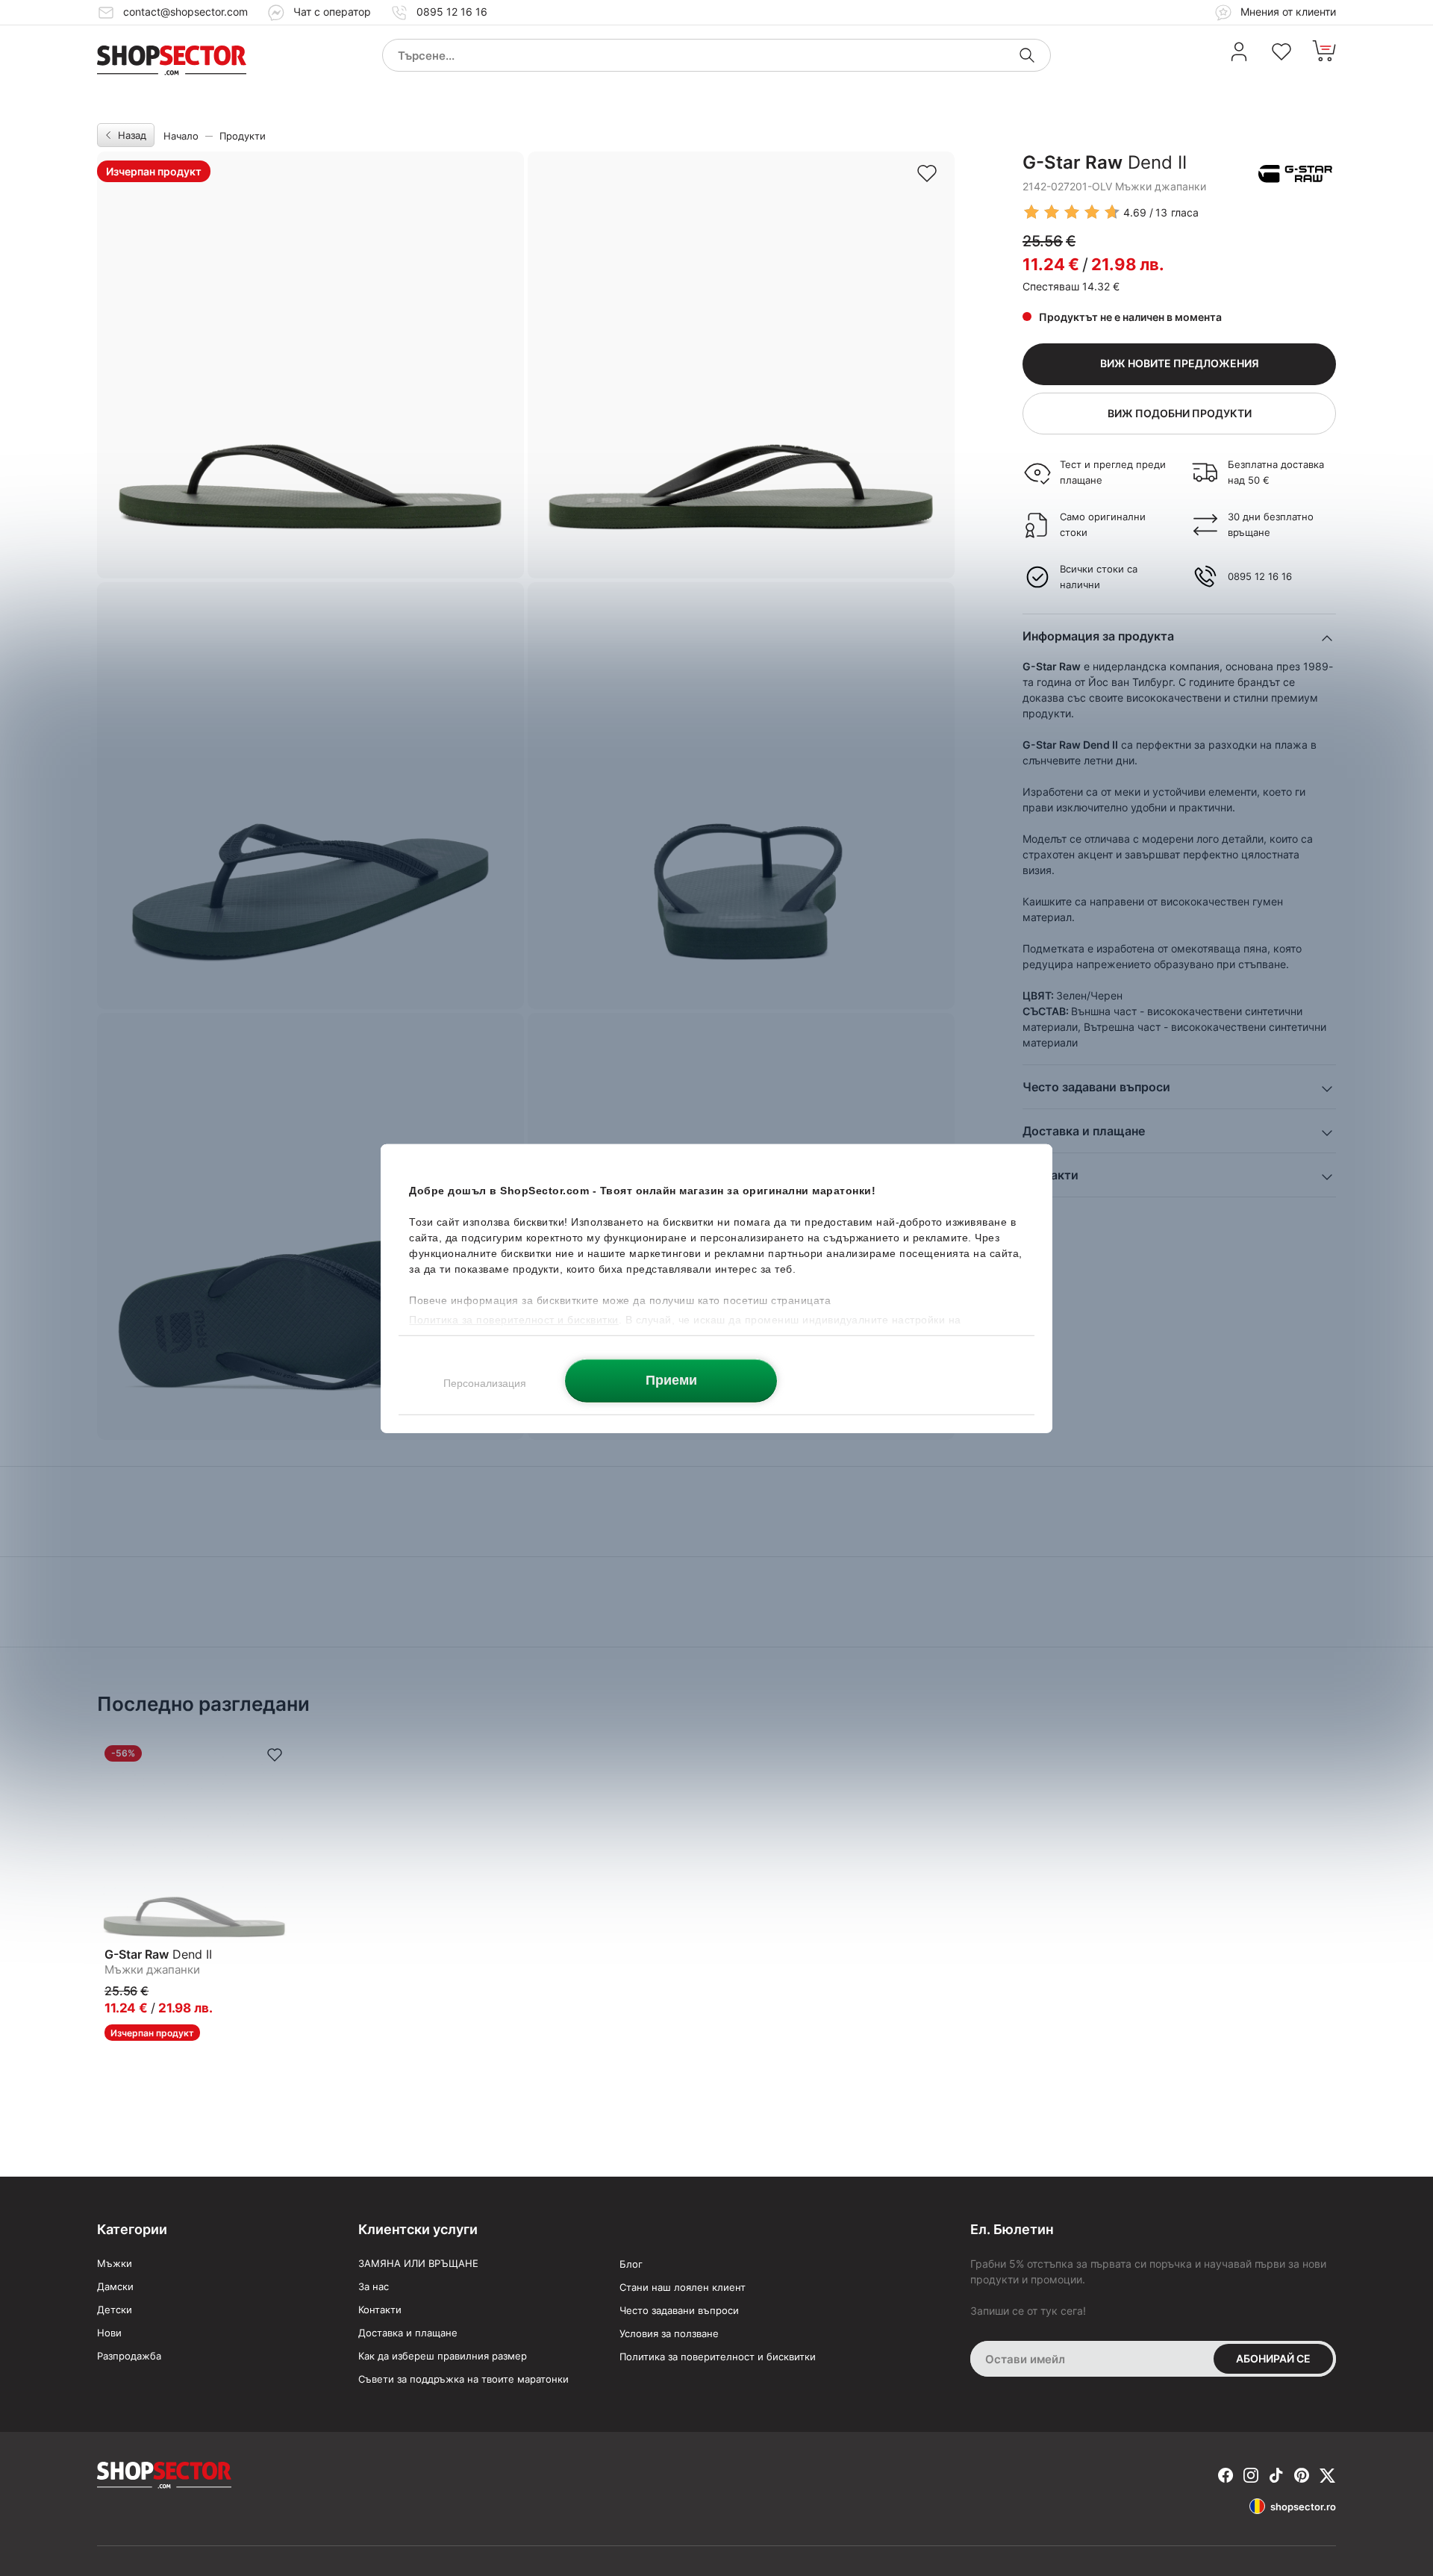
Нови (109, 2333)
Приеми (671, 1379)
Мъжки (115, 2263)
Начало (181, 136)
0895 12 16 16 (452, 12)
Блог (631, 2264)
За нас (374, 2286)
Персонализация (485, 1382)
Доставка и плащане (408, 2333)
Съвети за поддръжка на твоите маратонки (463, 2379)
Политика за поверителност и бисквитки (718, 2357)
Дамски (115, 2286)
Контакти (380, 2310)
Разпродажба (129, 2356)
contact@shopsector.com (185, 12)
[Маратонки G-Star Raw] (1295, 174)
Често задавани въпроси (679, 2310)
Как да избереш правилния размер (443, 2356)
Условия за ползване (669, 2333)
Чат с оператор (332, 12)
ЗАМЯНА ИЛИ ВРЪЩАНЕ (418, 2263)
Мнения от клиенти (1287, 12)
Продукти (243, 136)
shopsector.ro (1303, 2507)
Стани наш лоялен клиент (683, 2287)
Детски (115, 2310)
